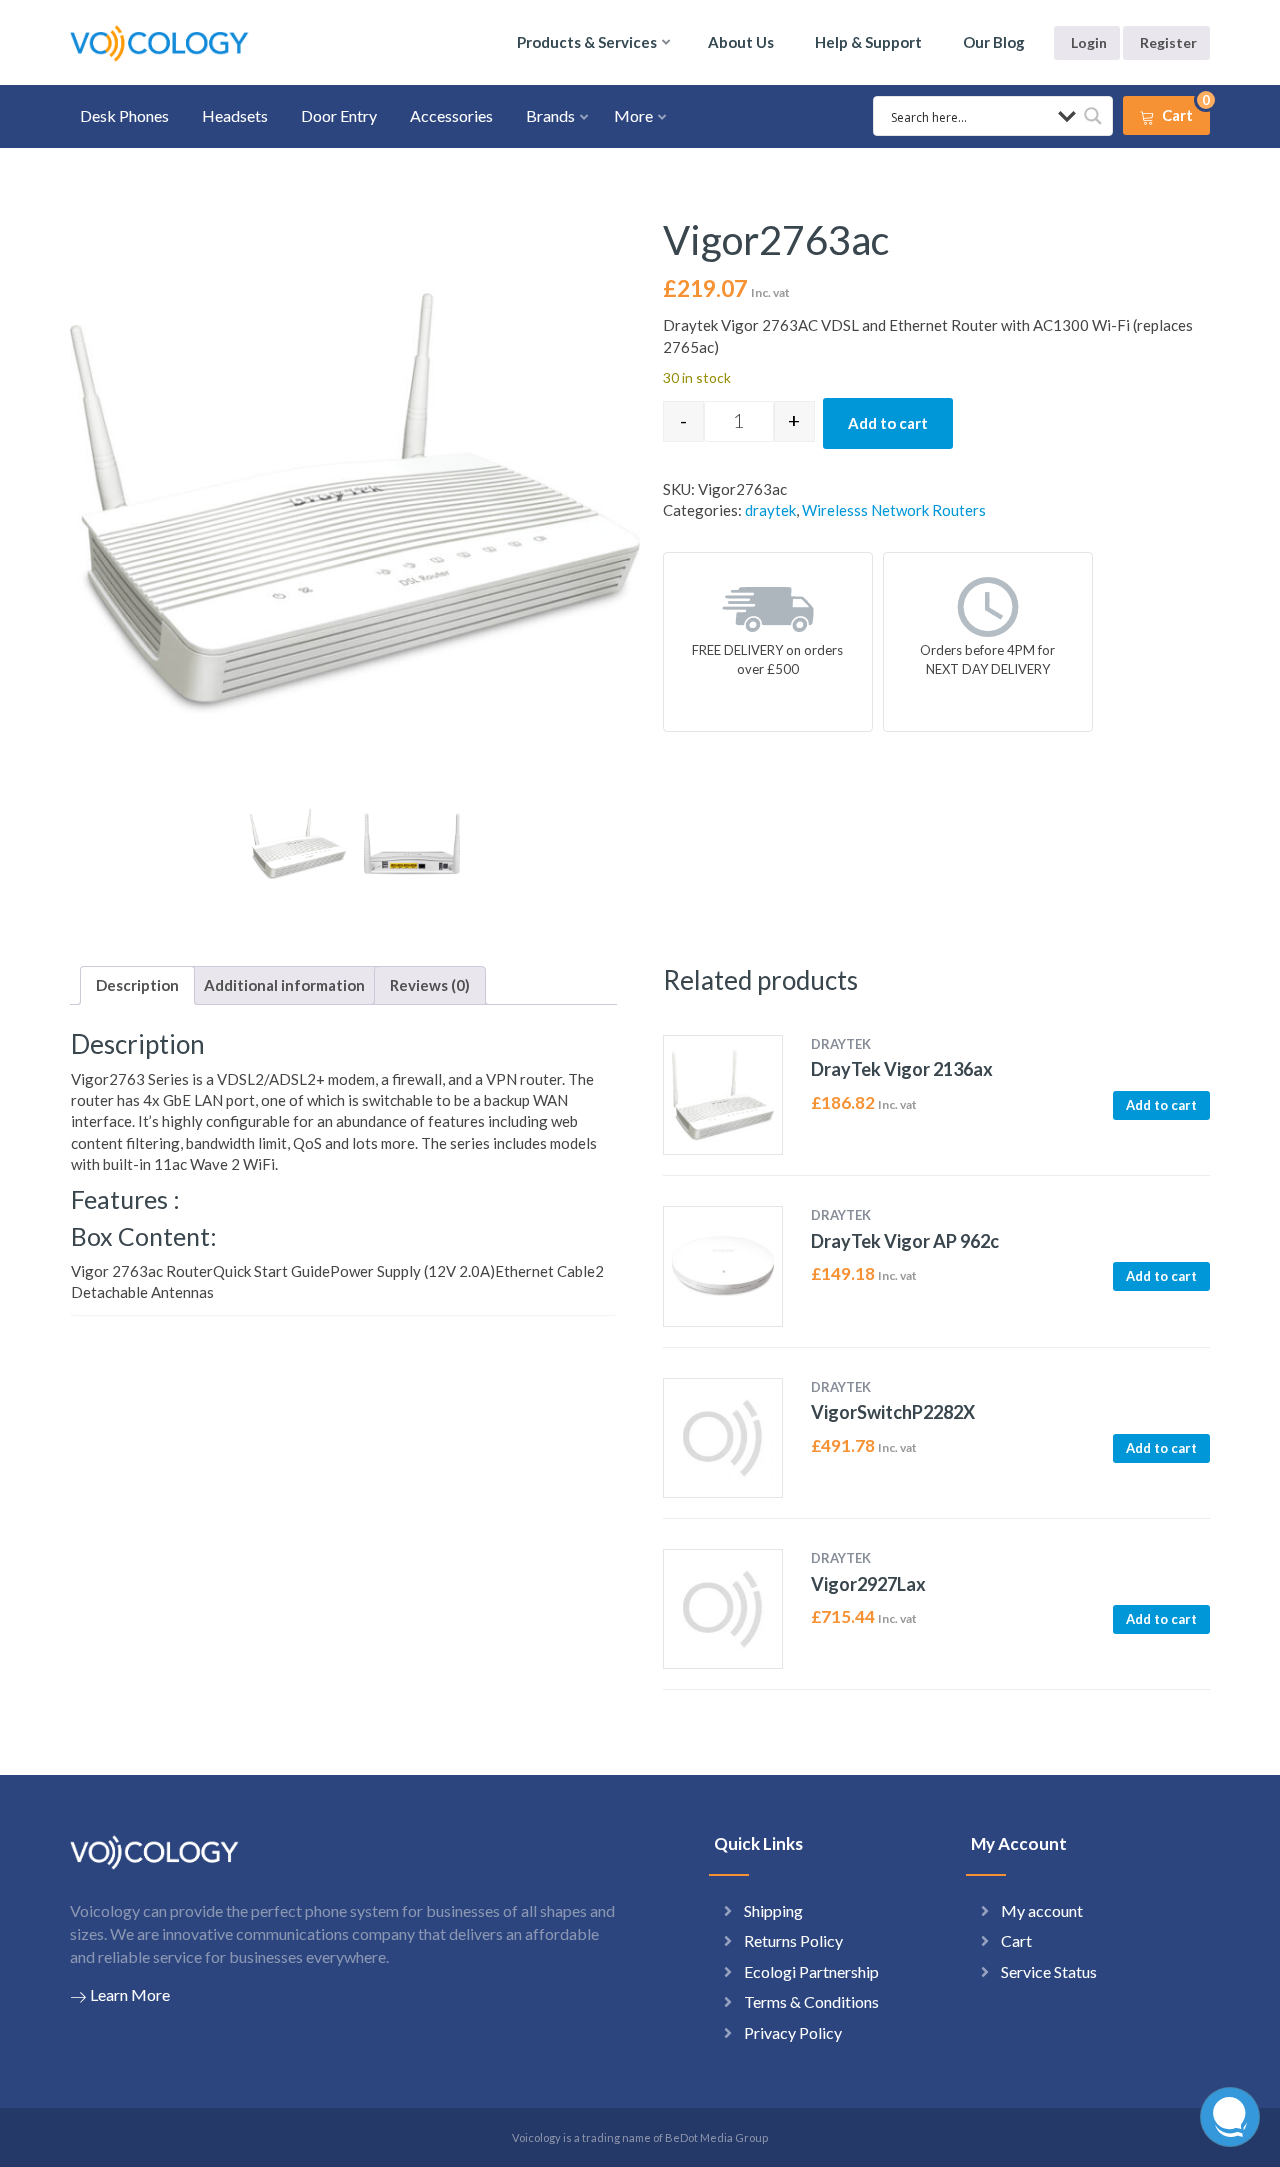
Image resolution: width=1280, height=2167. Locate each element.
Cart (1016, 1940)
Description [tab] (137, 985)
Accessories (451, 115)
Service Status (1049, 1971)
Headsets (235, 115)
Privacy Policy (793, 2032)
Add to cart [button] (1161, 1105)
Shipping (773, 1910)
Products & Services (587, 42)
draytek (770, 510)
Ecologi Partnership (811, 1971)
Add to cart (888, 423)
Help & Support (868, 42)
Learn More (130, 1994)
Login (1089, 42)
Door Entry (339, 115)
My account (1042, 1910)
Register (1168, 42)
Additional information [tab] (284, 985)
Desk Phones (124, 115)
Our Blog (994, 42)
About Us (741, 42)
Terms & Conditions (811, 2001)
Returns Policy (793, 1940)
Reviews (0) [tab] (430, 985)
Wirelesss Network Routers (894, 510)
